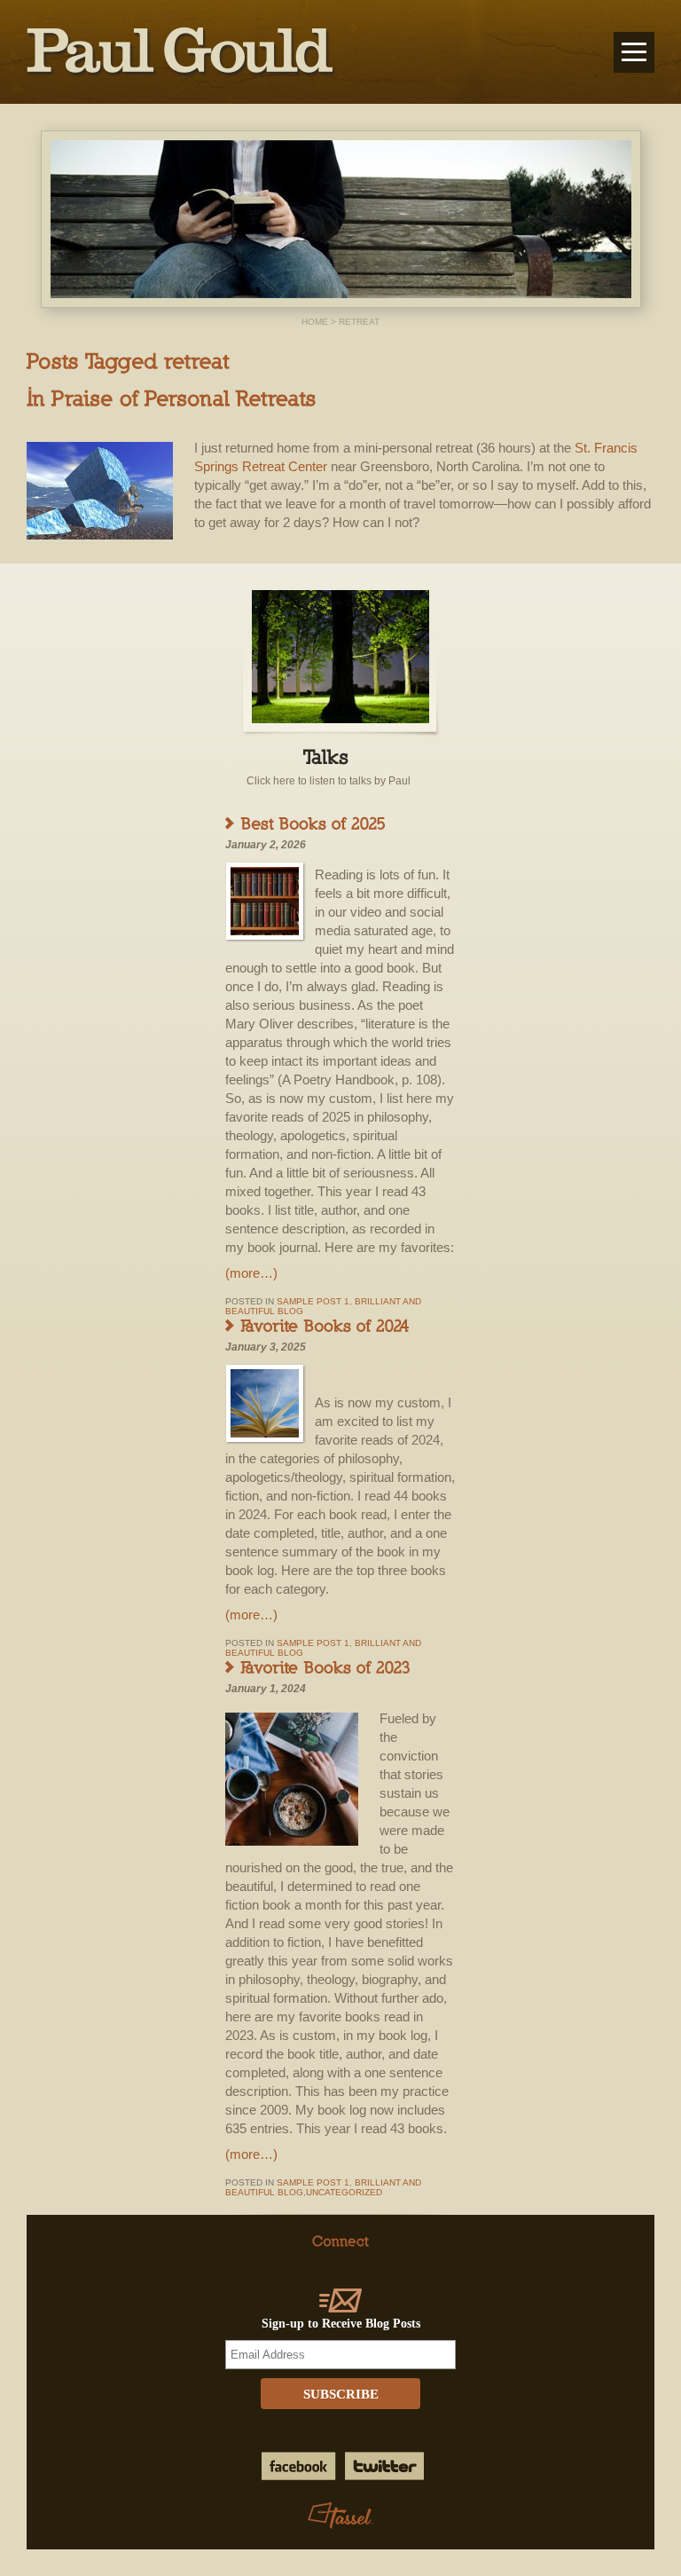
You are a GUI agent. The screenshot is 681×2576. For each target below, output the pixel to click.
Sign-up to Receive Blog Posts (341, 2324)
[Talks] (329, 756)
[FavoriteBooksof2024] (326, 1325)
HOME (315, 322)
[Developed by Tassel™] (341, 2517)
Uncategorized (344, 2192)
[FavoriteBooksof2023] (326, 1666)
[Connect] (340, 2240)
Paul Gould (181, 52)
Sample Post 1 (313, 1301)
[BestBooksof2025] (314, 823)
